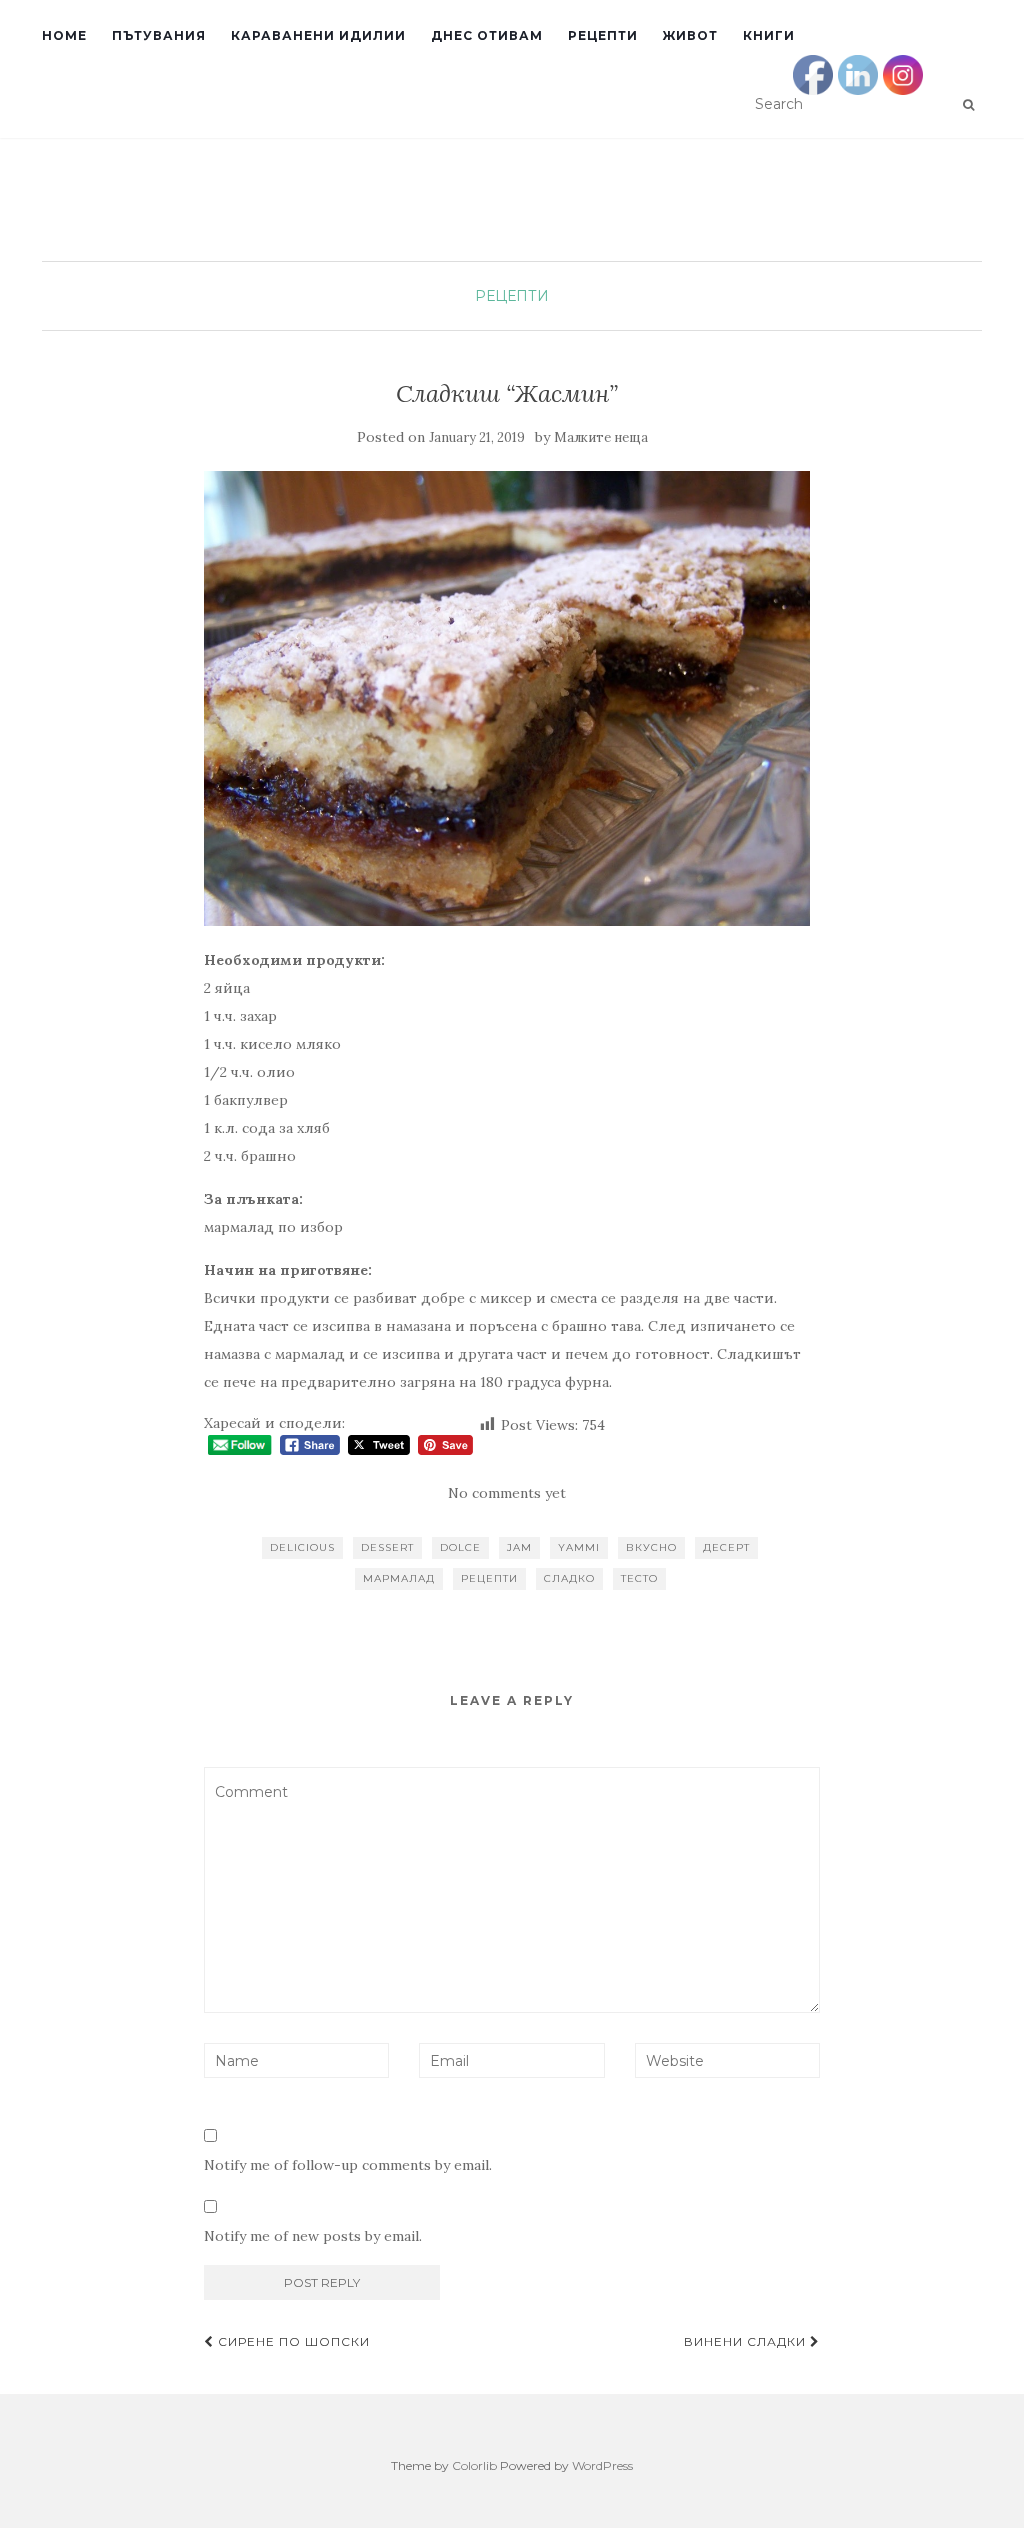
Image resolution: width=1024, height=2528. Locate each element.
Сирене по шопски (292, 2341)
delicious (302, 1547)
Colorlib (474, 2465)
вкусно (651, 1547)
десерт (726, 1547)
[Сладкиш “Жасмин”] (507, 698)
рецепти (489, 1578)
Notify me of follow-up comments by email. (348, 2165)
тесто (639, 1578)
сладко (569, 1578)
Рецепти (603, 35)
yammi (579, 1547)
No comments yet (507, 1493)
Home (64, 35)
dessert (387, 1547)
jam (519, 1547)
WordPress (602, 2465)
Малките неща (601, 437)
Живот (690, 35)
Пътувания (159, 35)
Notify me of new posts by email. (313, 2236)
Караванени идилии (318, 35)
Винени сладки (747, 2341)
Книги (769, 35)
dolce (460, 1547)
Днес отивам (487, 35)
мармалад (399, 1578)
